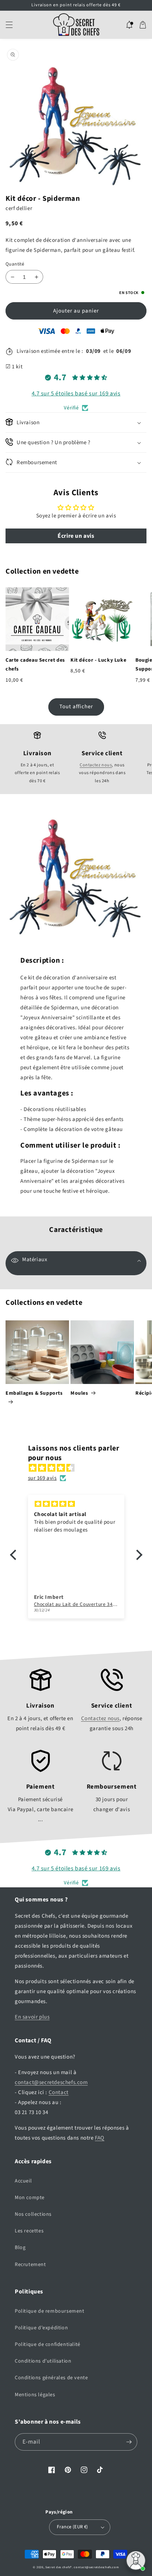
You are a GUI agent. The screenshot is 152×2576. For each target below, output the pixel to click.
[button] (9, 25)
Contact (59, 2092)
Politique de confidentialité (48, 2344)
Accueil (23, 2181)
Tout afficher (76, 707)
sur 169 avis (42, 1478)
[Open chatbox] (136, 2560)
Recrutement (30, 2265)
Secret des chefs (58, 2567)
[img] (80, 1468)
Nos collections (33, 2214)
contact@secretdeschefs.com (51, 2082)
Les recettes (29, 2231)
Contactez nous (96, 765)
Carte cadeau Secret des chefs (35, 665)
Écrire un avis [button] (76, 536)
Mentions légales (35, 2395)
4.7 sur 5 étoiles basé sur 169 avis (76, 394)
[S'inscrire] (129, 2442)
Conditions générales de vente (51, 2378)
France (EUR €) (72, 2527)
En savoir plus (32, 2017)
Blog (20, 2248)
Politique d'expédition (41, 2328)
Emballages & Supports (34, 1393)
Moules (79, 1393)
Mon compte (30, 2198)
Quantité (15, 264)
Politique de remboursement (50, 2311)
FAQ (100, 2138)
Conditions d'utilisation (43, 2361)
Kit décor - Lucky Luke (98, 660)
